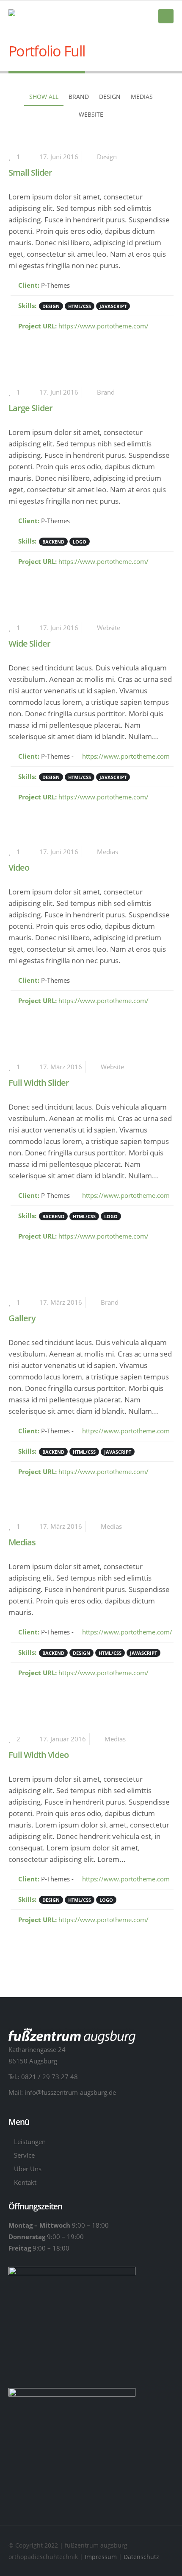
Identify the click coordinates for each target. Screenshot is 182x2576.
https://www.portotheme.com (125, 756)
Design (110, 97)
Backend (53, 542)
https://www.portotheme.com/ (103, 326)
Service (24, 2155)
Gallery (22, 1318)
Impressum (102, 2557)
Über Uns (28, 2169)
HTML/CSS (80, 306)
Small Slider (30, 172)
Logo (80, 542)
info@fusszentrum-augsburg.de (70, 2092)
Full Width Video (39, 1755)
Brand (79, 97)
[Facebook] (132, 17)
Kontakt (25, 2182)
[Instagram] (146, 17)
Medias (142, 97)
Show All (44, 97)
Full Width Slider (39, 1083)
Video (19, 868)
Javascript (113, 306)
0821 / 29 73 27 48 (50, 2077)
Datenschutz (141, 2557)
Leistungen (30, 2142)
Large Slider (30, 408)
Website (91, 114)
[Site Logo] (51, 16)
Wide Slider (29, 643)
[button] (166, 16)
